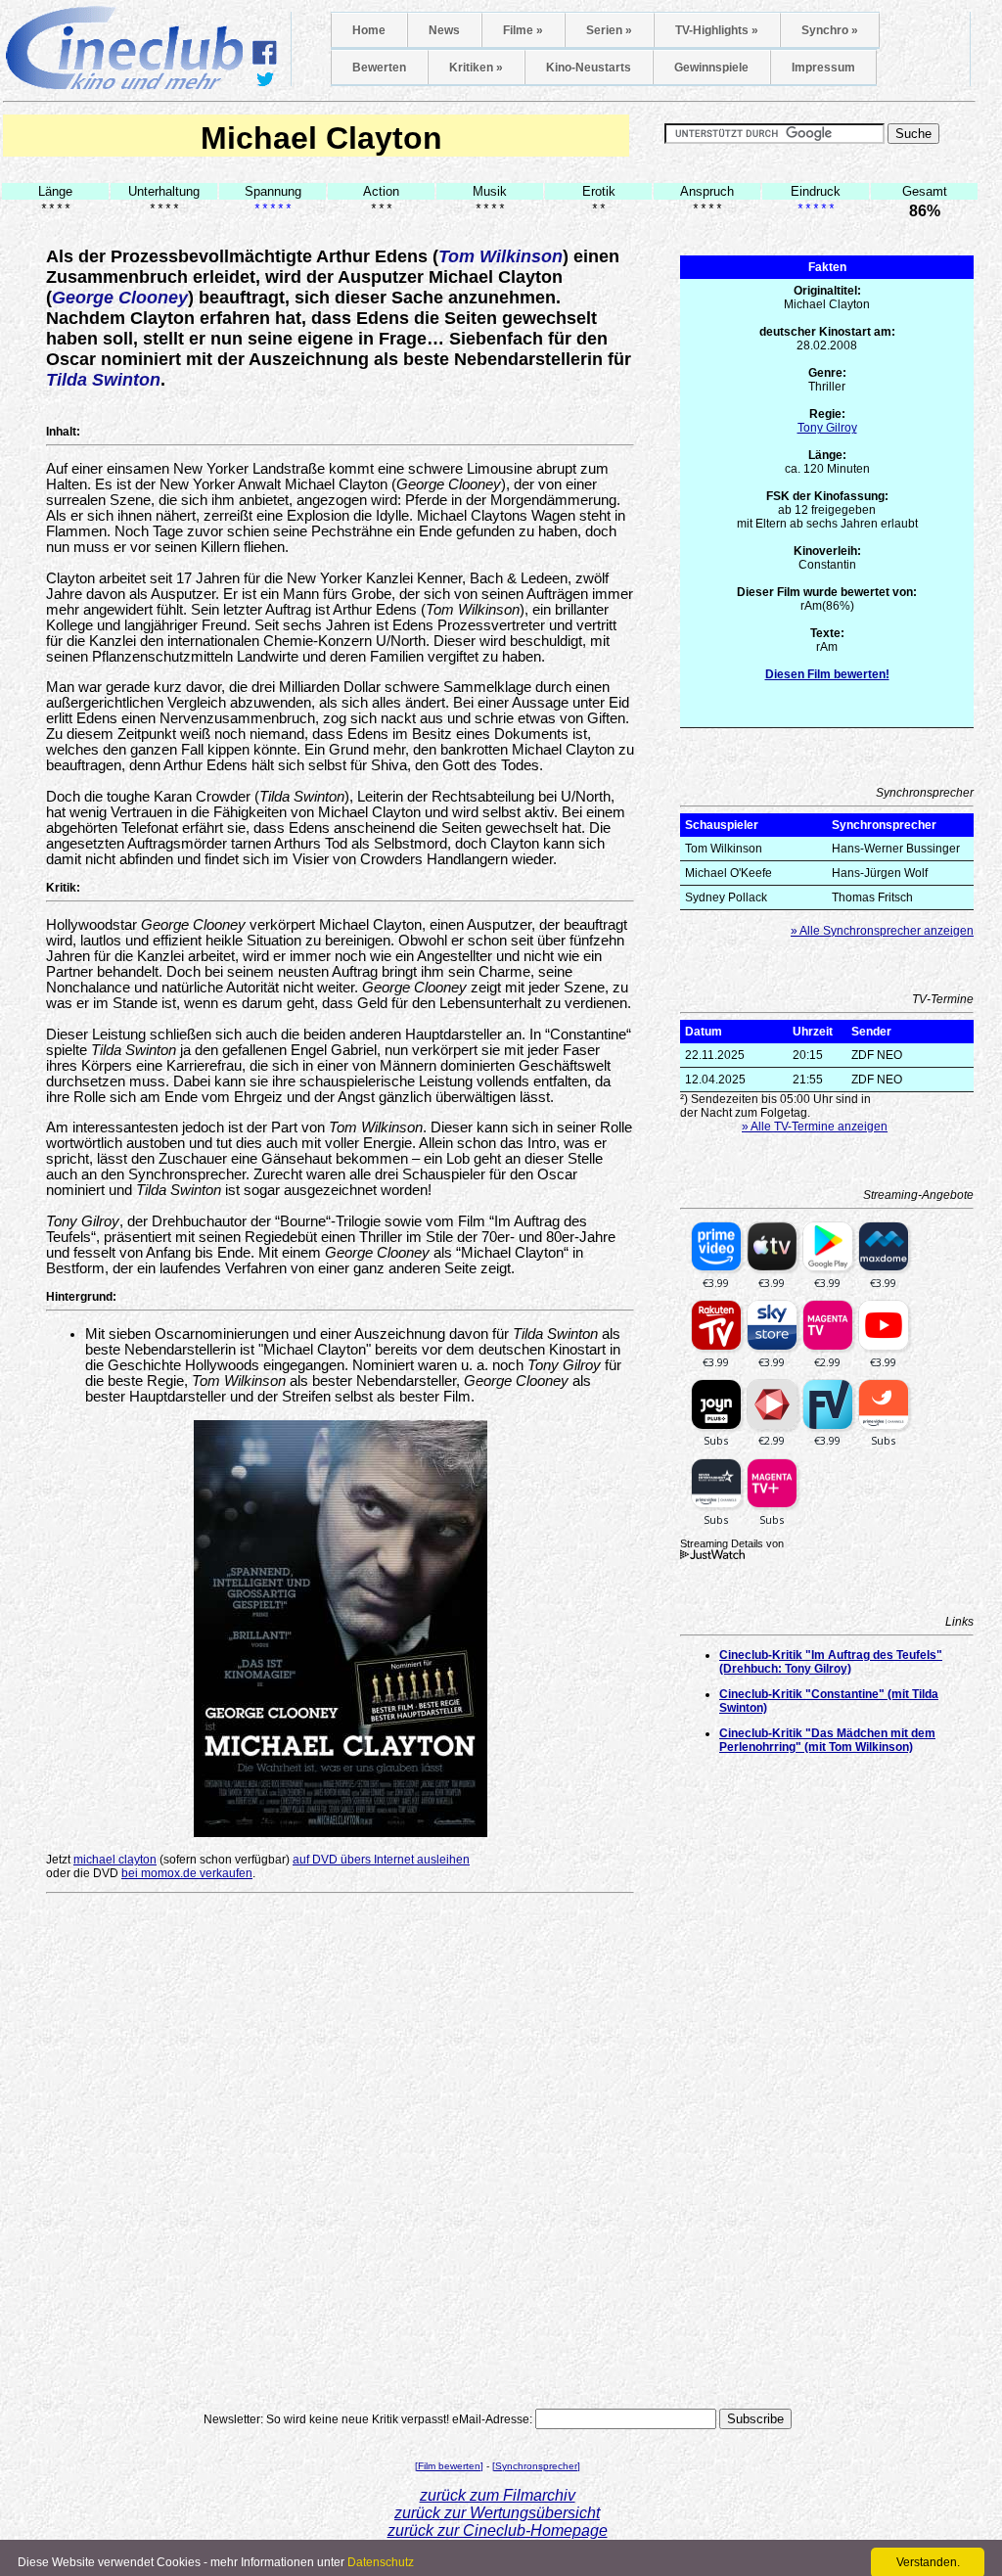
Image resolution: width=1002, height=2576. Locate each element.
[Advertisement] (341, 1929)
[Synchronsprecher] (536, 2466)
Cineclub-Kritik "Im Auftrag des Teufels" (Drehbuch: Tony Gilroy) (831, 1662)
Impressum (823, 68)
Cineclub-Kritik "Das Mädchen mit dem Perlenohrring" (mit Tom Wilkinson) (827, 1740)
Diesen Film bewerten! (827, 674)
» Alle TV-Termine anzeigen (815, 1127)
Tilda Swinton (103, 380)
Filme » (523, 30)
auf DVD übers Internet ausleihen (381, 1860)
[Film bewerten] (449, 2466)
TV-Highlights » (717, 30)
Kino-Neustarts (589, 68)
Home (369, 30)
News (444, 30)
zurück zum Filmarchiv (498, 2495)
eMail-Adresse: (492, 2419)
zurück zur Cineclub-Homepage (498, 2530)
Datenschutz (381, 2562)
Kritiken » (476, 68)
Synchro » (830, 30)
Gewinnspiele (711, 68)
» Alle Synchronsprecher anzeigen (882, 931)
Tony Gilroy (827, 428)
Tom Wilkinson (501, 256)
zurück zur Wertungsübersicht (497, 2513)
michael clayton (115, 1860)
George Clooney (120, 298)
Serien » (609, 30)
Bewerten (379, 68)
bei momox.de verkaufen (187, 1873)
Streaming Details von (732, 1543)
